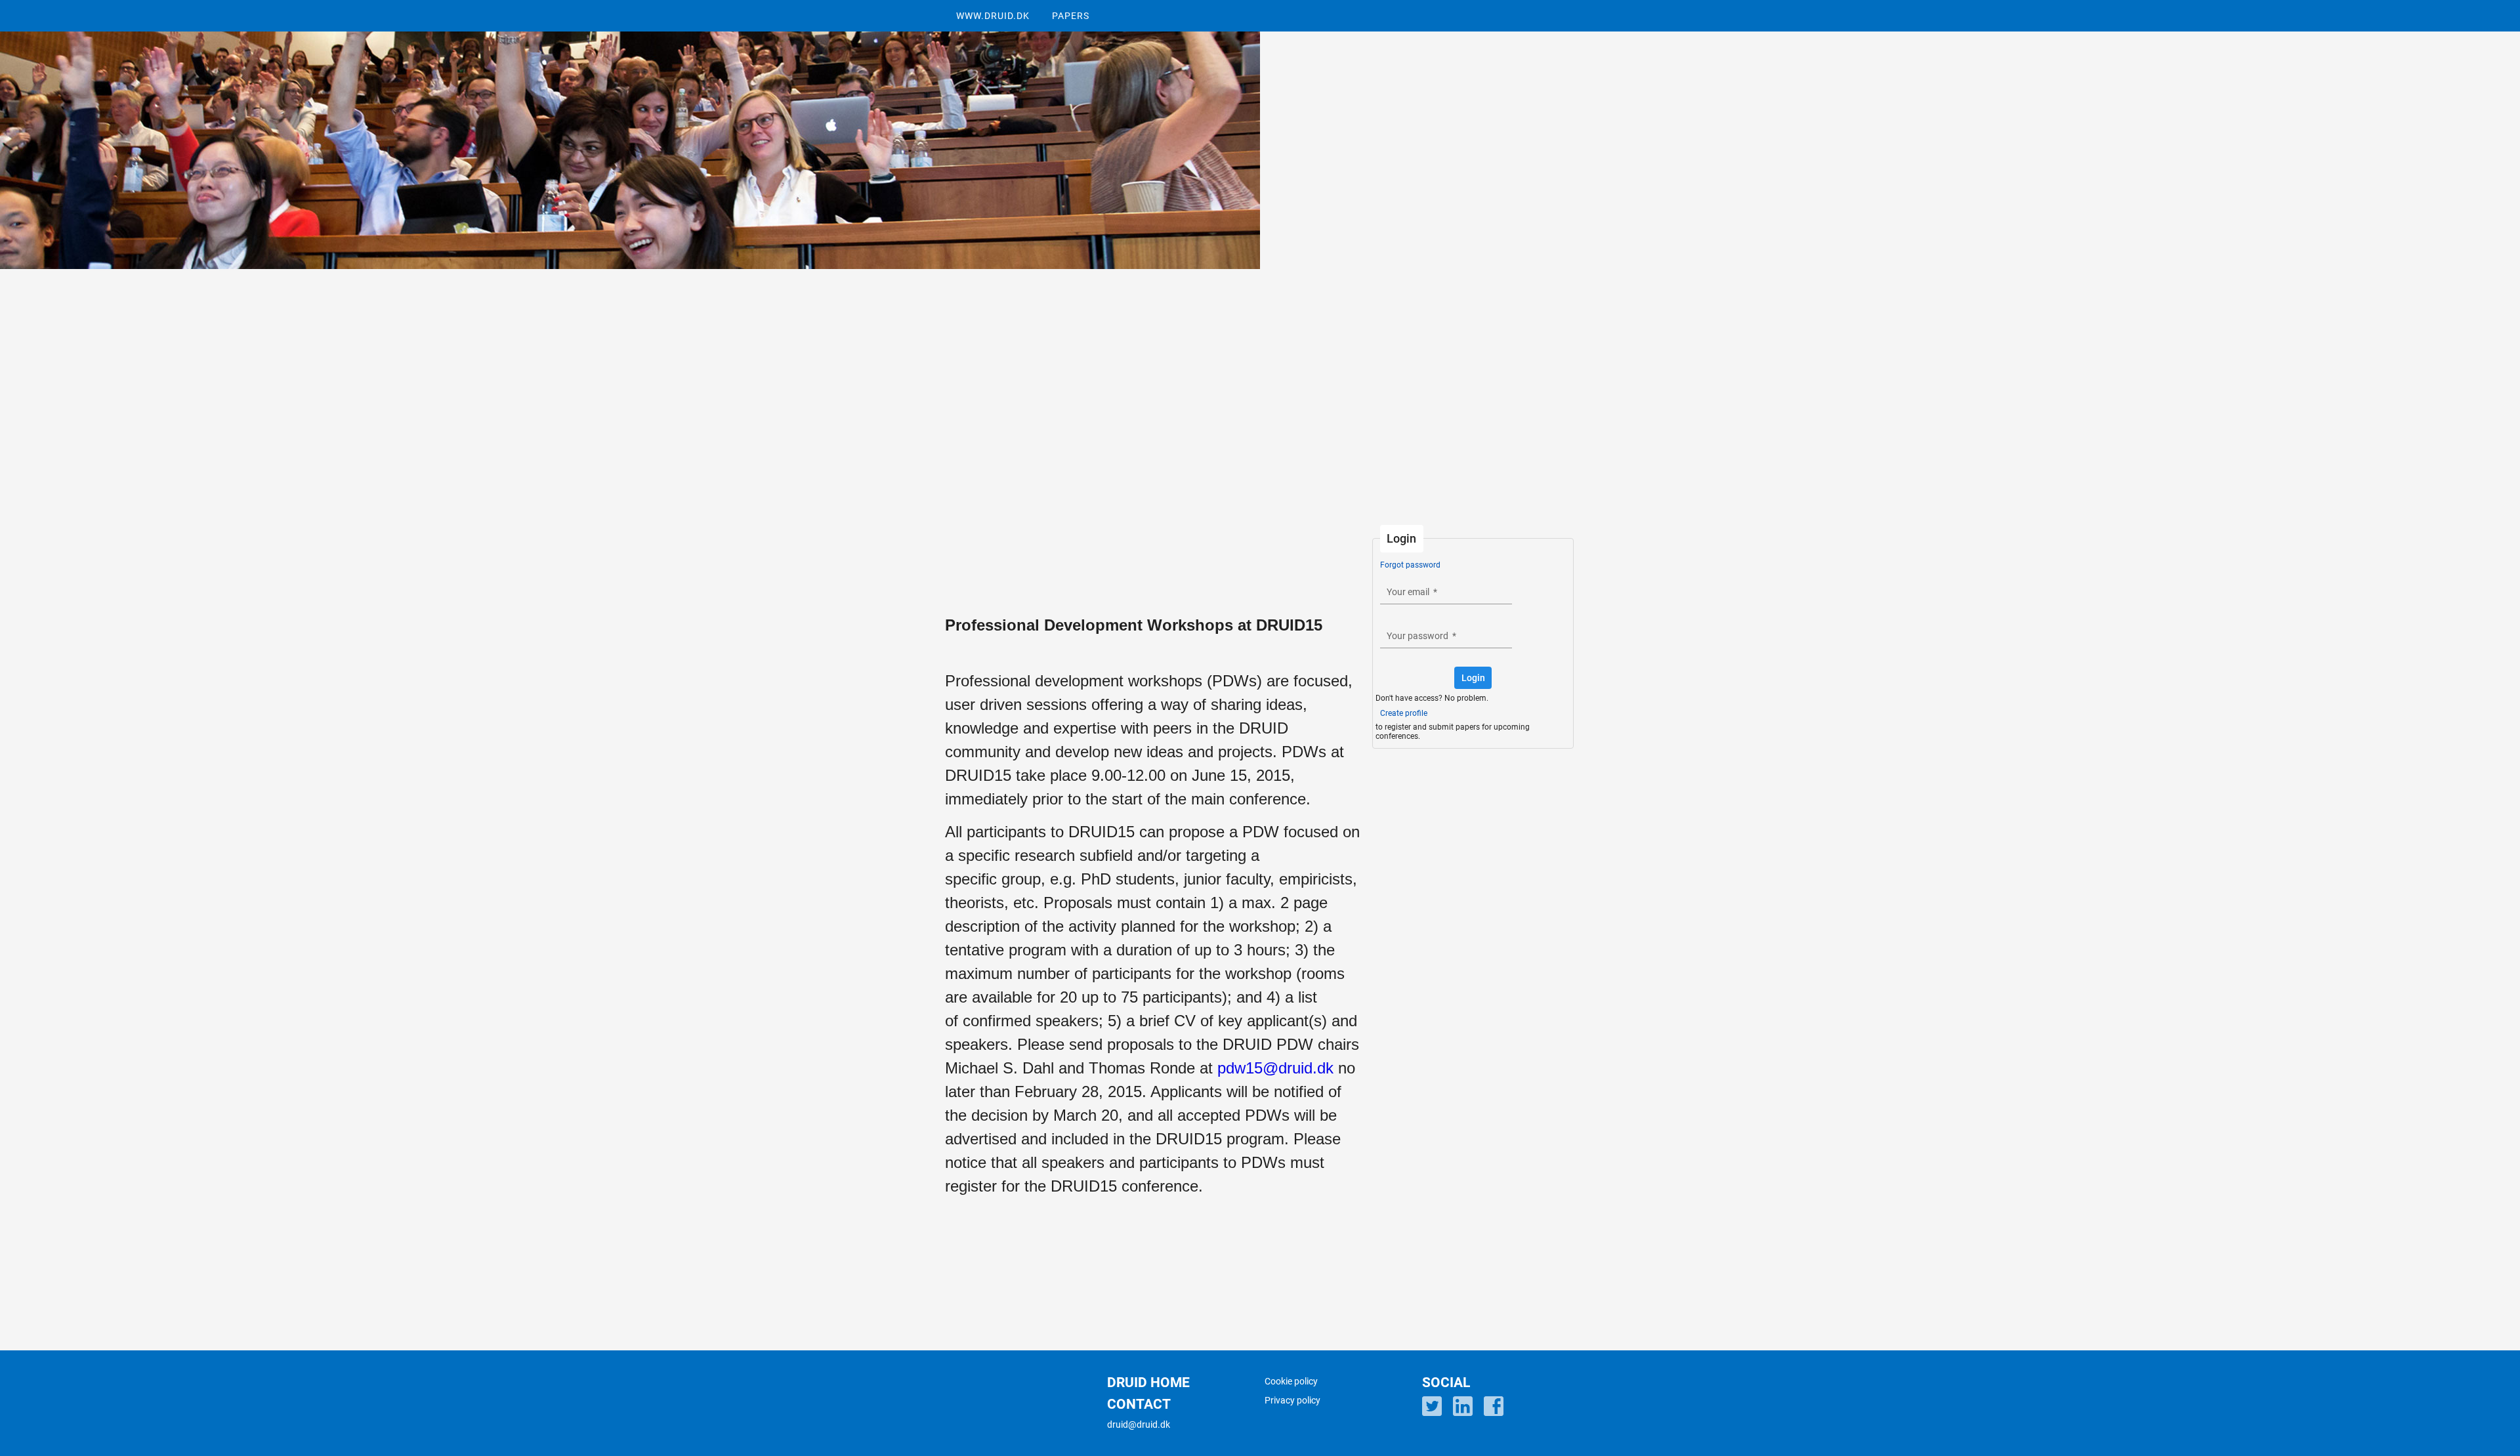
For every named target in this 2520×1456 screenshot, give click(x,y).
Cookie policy (1291, 1381)
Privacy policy (1292, 1400)
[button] (1473, 678)
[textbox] (1446, 592)
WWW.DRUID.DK (993, 16)
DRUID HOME (1148, 1383)
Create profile (1404, 713)
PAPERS (1071, 16)
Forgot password (1410, 565)
